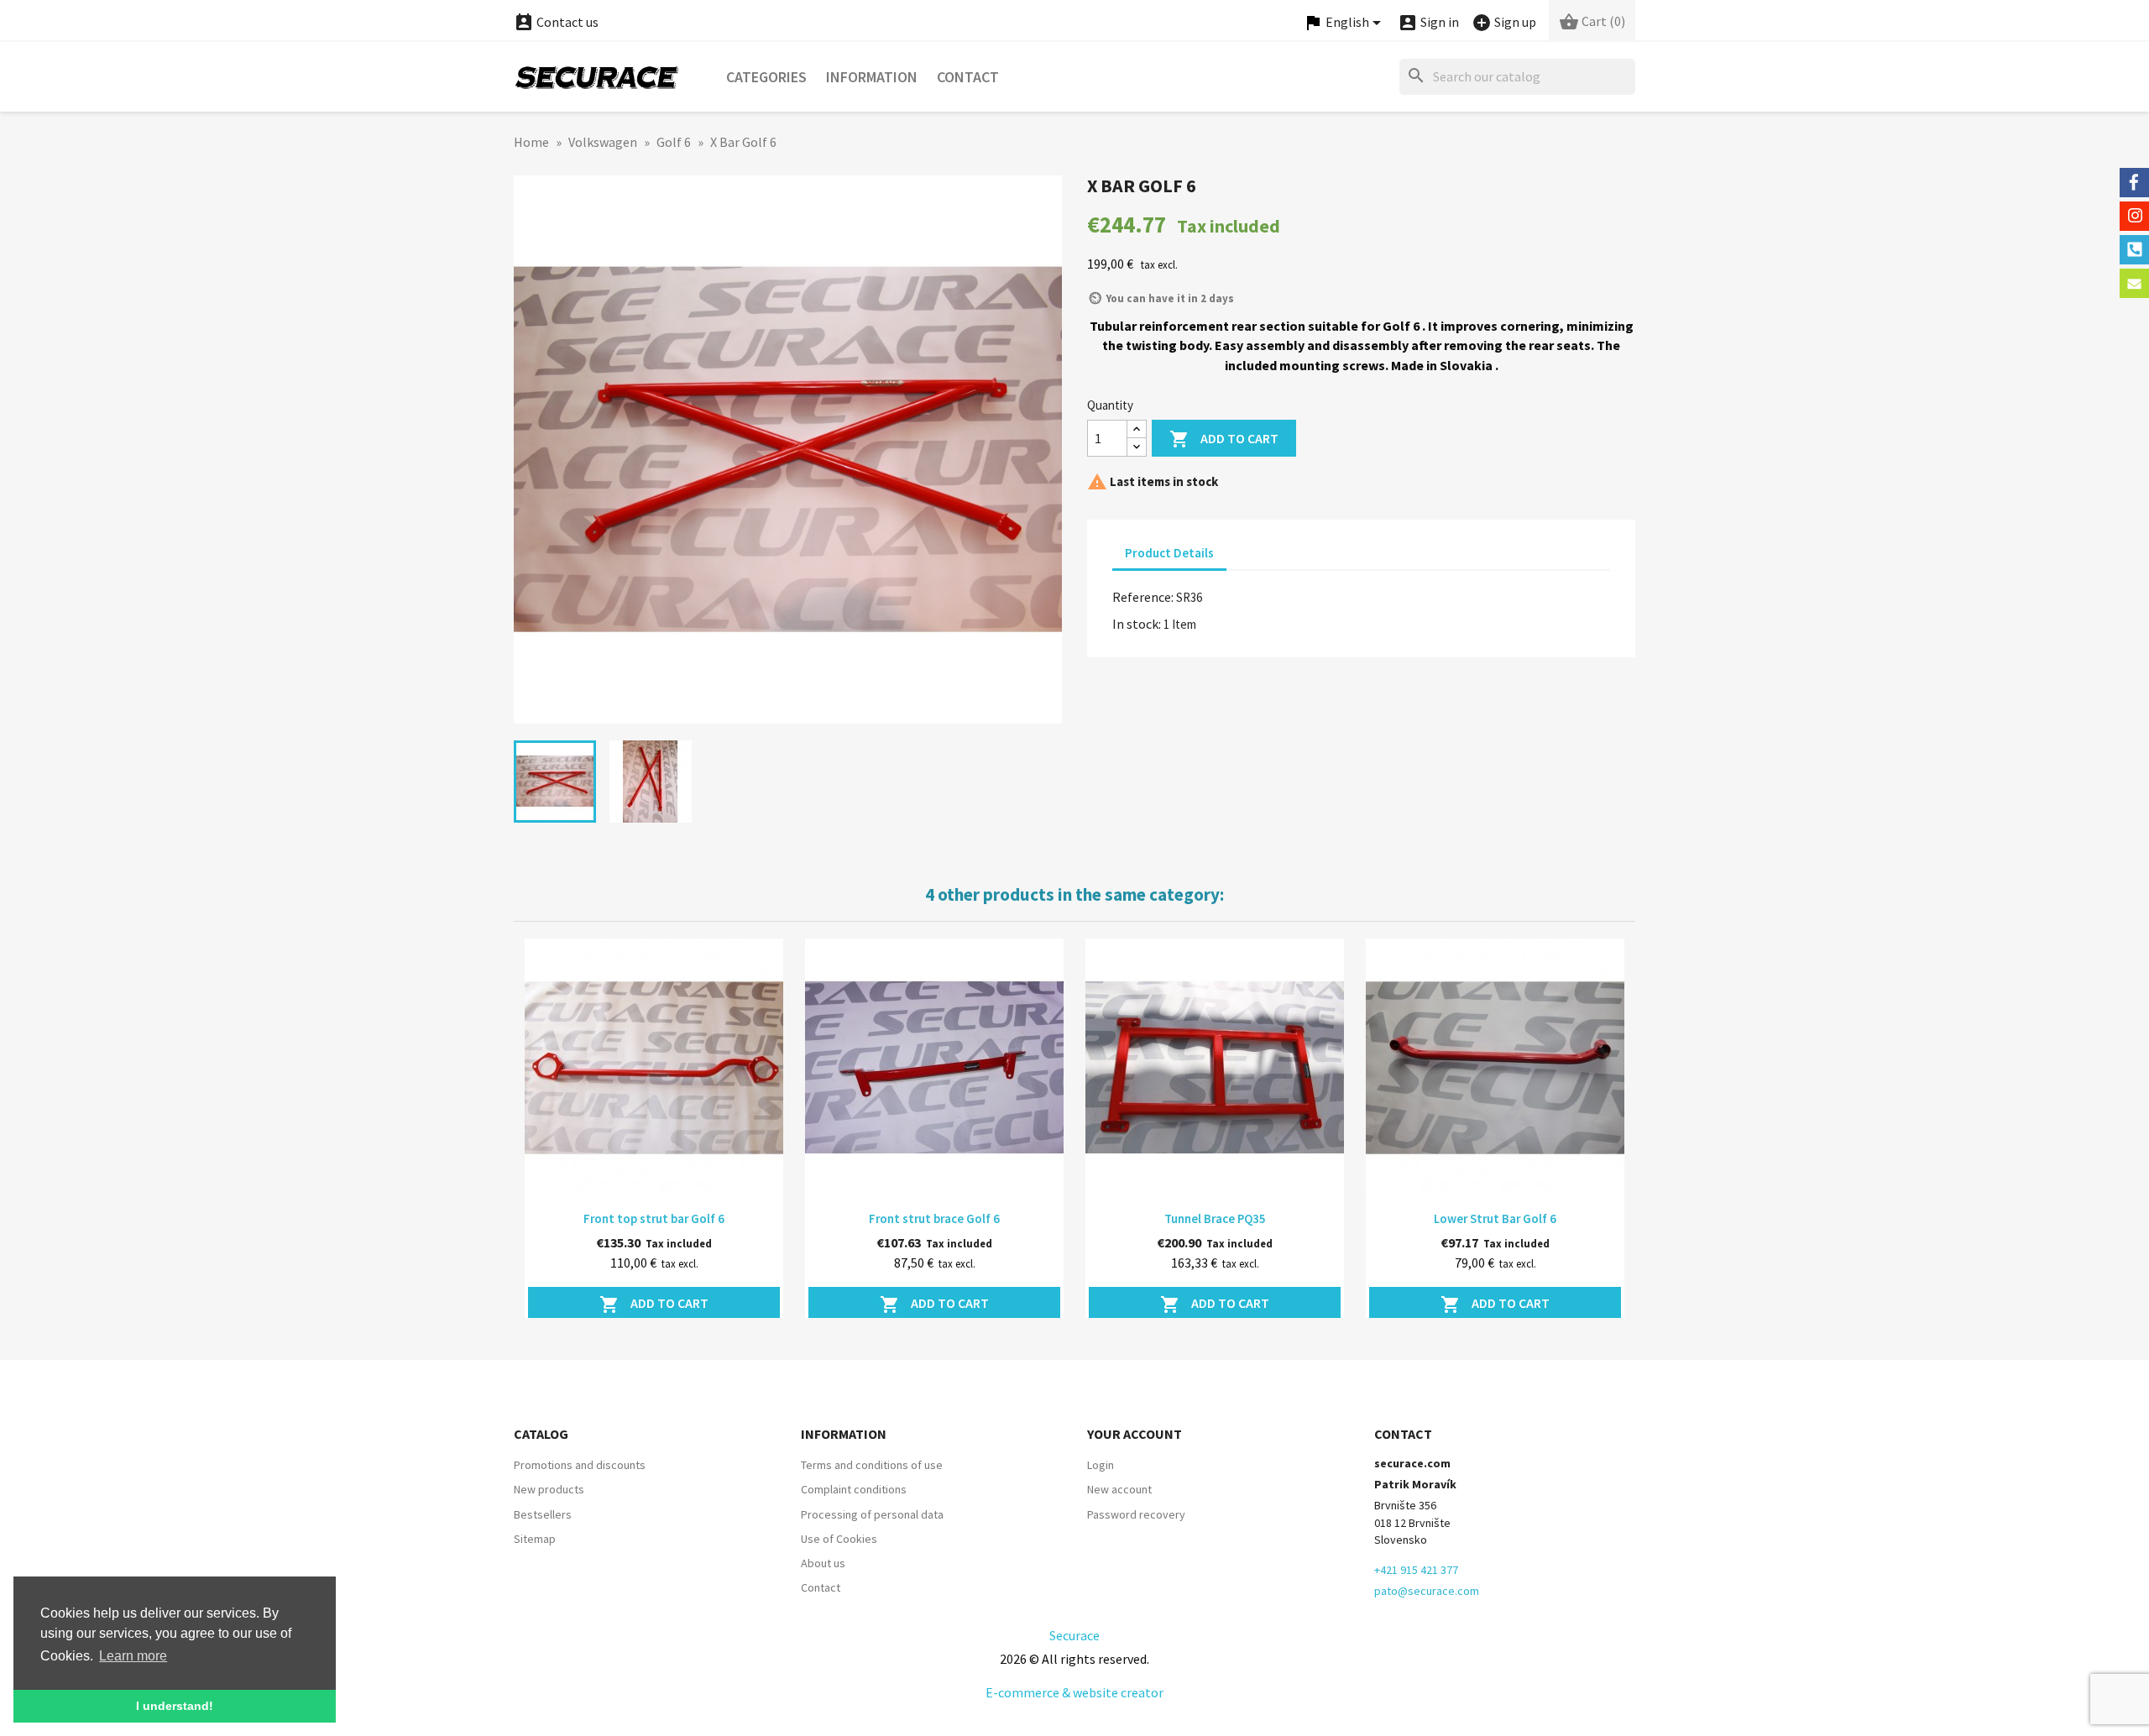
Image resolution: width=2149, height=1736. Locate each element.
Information (872, 77)
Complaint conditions (854, 1489)
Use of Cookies (839, 1539)
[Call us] (2134, 250)
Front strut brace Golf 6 (934, 1218)
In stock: (1137, 624)
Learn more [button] (133, 1656)
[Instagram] (2134, 216)
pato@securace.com (1427, 1591)
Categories (766, 77)
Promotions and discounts (580, 1465)
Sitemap (535, 1539)
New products (549, 1489)
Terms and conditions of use (872, 1465)
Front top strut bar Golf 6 (654, 1218)
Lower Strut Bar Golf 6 (1495, 1218)
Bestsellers (543, 1514)
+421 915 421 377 (1416, 1570)
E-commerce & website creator (1074, 1692)
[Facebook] (2134, 183)
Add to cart (1224, 439)
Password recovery (1136, 1514)
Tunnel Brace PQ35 (1215, 1218)
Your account (1135, 1434)
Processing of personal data (872, 1514)
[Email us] (2134, 283)
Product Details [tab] (1169, 553)
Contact (968, 77)
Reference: (1143, 597)
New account (1119, 1489)
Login (1101, 1465)
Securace (1074, 1635)
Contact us (556, 22)
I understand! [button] (175, 1706)
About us (823, 1563)
